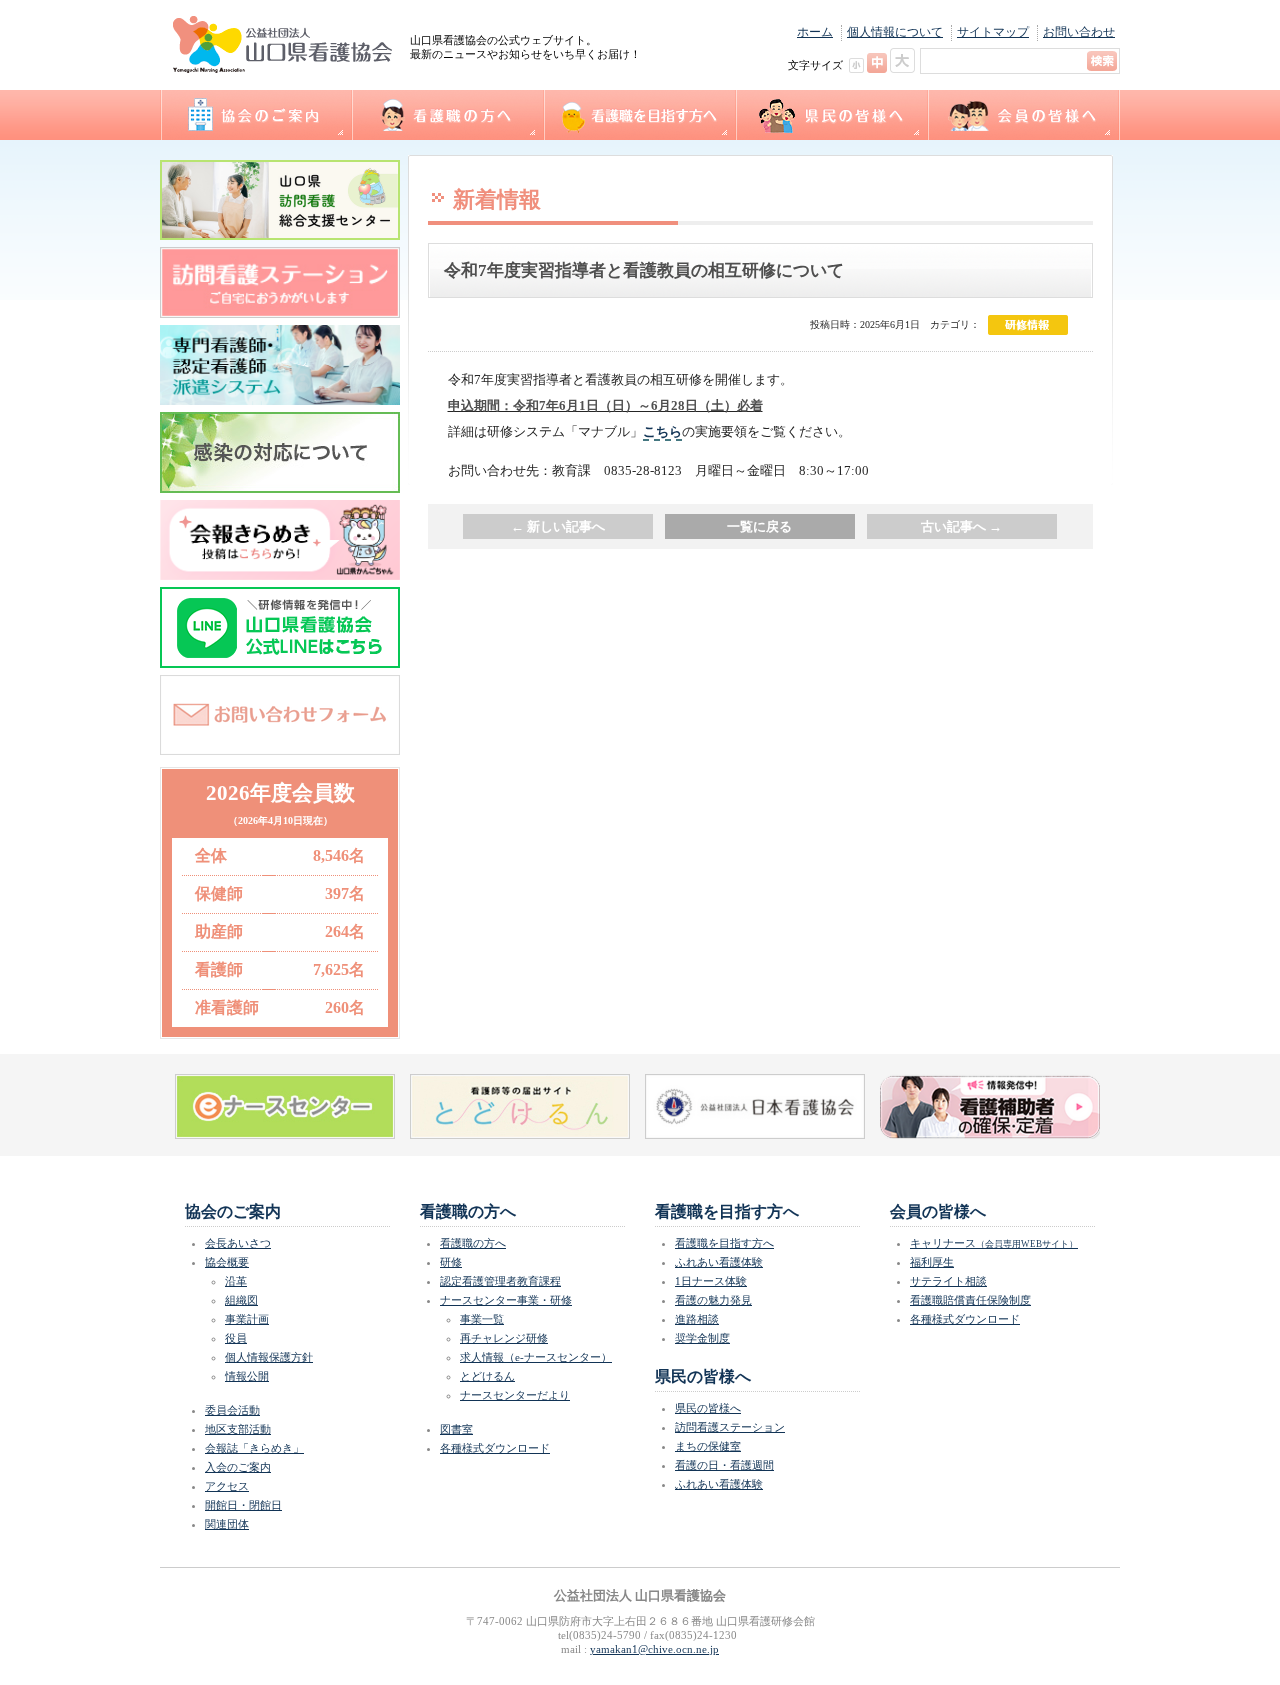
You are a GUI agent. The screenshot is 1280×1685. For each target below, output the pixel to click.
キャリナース (994, 1243)
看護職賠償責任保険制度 (970, 1300)
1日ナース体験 (711, 1281)
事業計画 (247, 1319)
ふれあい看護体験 (719, 1262)
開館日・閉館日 (243, 1505)
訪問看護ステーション (730, 1427)
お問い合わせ (1079, 32)
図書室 (456, 1429)
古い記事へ (961, 526)
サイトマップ (993, 32)
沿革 (236, 1281)
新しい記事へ (558, 526)
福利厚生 (932, 1262)
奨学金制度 (702, 1338)
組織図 (241, 1300)
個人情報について (895, 32)
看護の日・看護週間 (724, 1465)
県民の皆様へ (831, 115)
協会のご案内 (255, 115)
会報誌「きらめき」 (254, 1448)
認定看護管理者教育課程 (500, 1281)
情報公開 (247, 1376)
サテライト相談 (948, 1281)
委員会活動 (232, 1410)
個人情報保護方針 (269, 1357)
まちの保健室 (708, 1446)
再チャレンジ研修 (504, 1338)
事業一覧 (482, 1319)
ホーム (815, 32)
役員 (236, 1338)
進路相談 (697, 1319)
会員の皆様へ (1023, 115)
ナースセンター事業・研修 (506, 1300)
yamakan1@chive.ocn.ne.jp (654, 1649)
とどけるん (487, 1376)
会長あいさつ (238, 1243)
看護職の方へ (447, 115)
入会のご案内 (238, 1467)
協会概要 (227, 1262)
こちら (662, 431)
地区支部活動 (238, 1429)
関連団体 (227, 1524)
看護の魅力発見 (713, 1300)
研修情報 (1028, 325)
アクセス (227, 1486)
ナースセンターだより (515, 1395)
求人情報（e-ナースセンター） (536, 1357)
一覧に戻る (759, 526)
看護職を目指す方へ (639, 115)
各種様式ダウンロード (495, 1448)
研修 (451, 1262)
